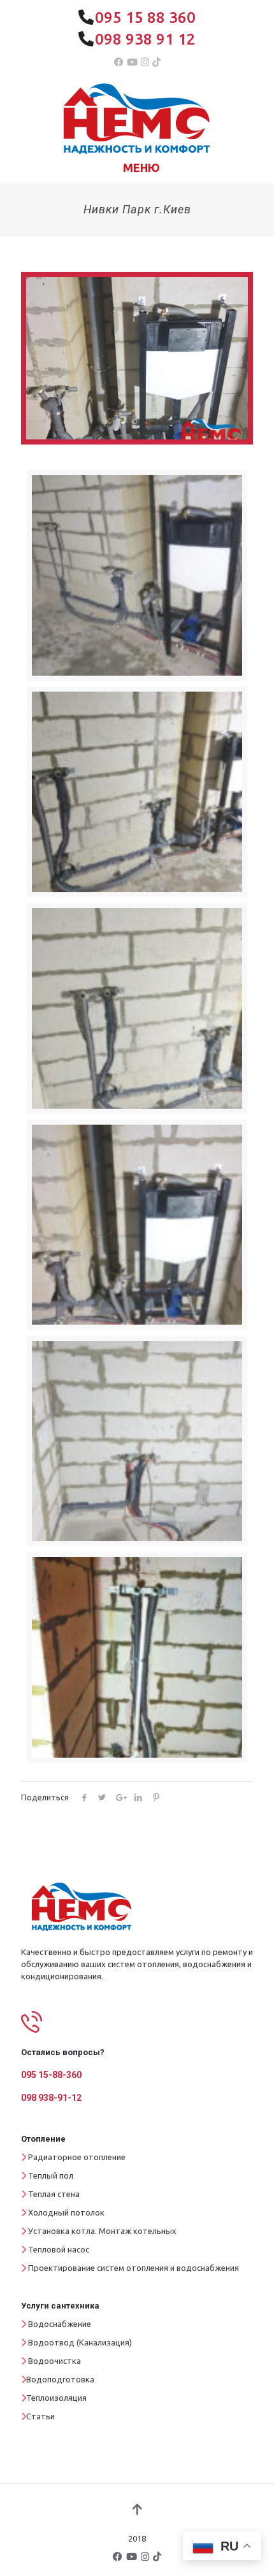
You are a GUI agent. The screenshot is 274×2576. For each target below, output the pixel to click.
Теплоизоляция (56, 2398)
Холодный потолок (66, 2212)
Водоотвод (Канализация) (80, 2342)
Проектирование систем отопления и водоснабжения (133, 2268)
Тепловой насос (59, 2249)
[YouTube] (132, 62)
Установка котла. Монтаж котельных (102, 2231)
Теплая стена (54, 2194)
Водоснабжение (60, 2324)
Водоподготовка (60, 2379)
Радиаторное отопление (77, 2157)
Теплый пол (51, 2175)
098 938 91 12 (145, 39)
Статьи (40, 2416)
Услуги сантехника (60, 2306)
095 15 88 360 (145, 18)
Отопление (43, 2139)
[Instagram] (145, 62)
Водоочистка (54, 2361)
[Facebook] (119, 62)
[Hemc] (137, 117)
